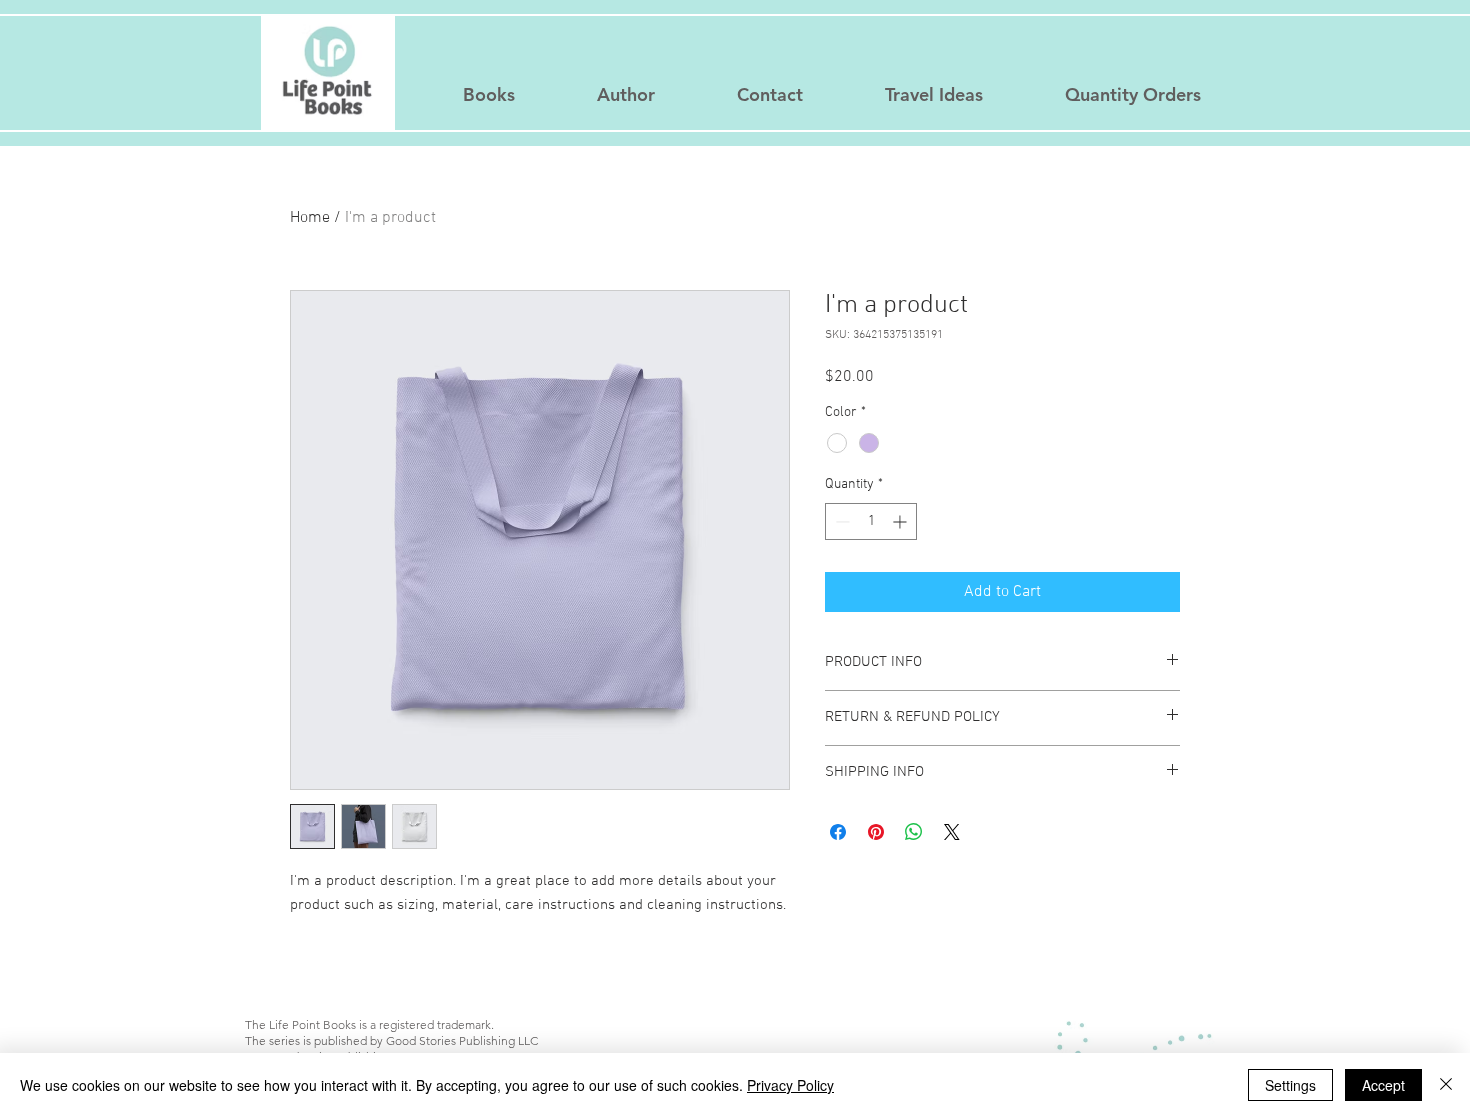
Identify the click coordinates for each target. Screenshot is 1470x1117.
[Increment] (901, 521)
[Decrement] (840, 521)
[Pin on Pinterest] (876, 832)
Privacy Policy (790, 1085)
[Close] (1446, 1085)
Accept (1383, 1085)
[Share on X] (952, 832)
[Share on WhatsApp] (914, 832)
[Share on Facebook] (838, 832)
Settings (1290, 1085)
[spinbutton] (871, 521)
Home (310, 218)
